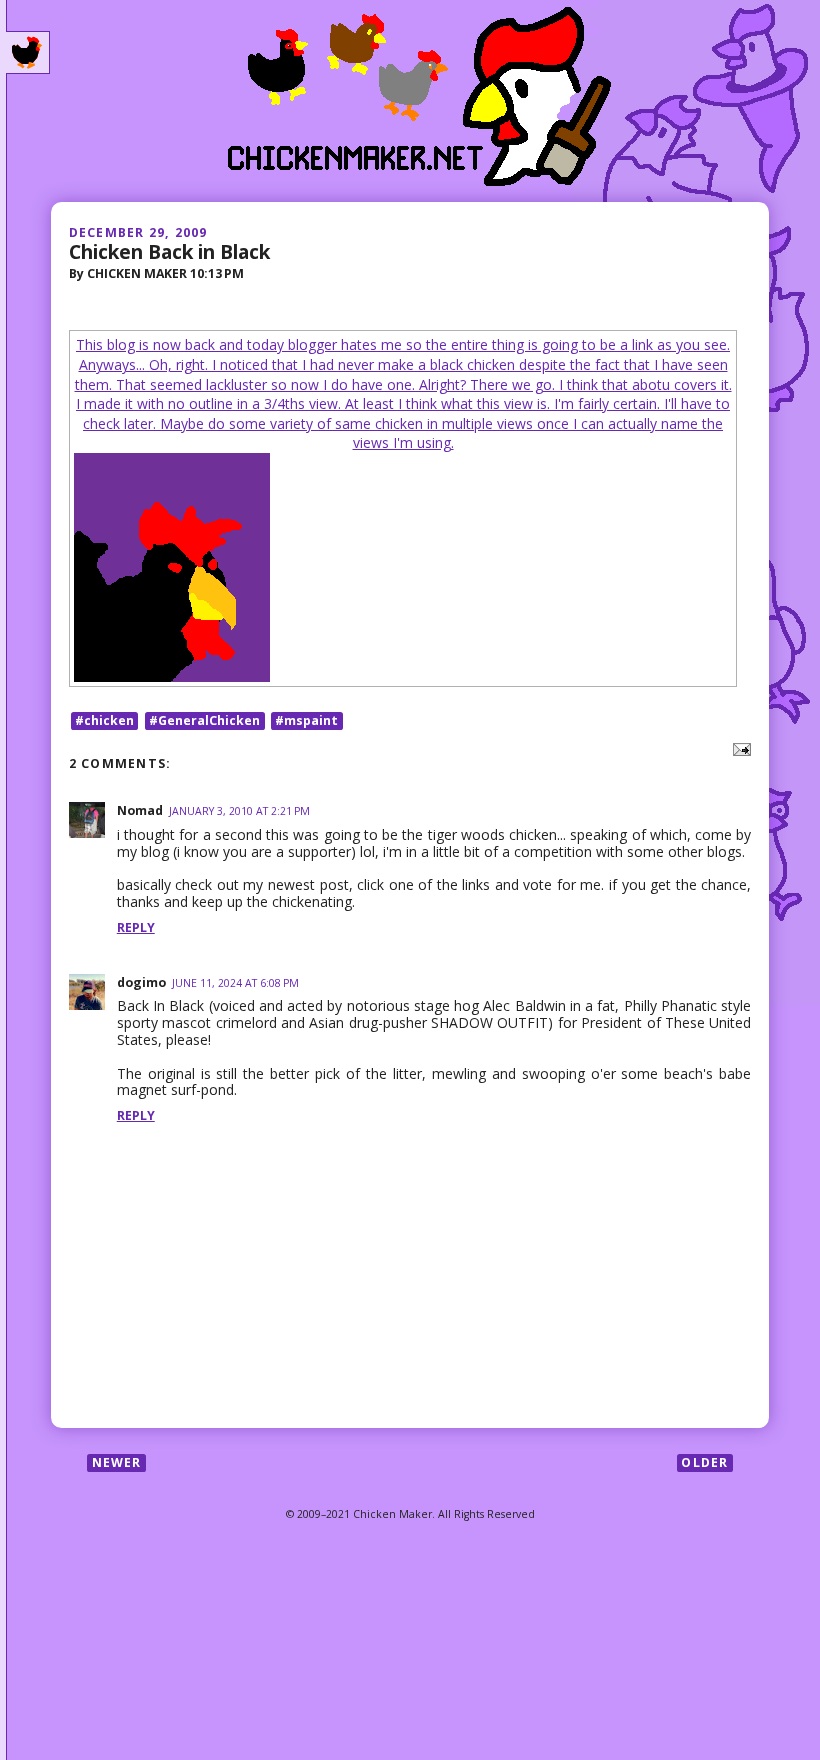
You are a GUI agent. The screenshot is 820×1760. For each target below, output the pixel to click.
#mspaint (306, 720)
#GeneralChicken (204, 720)
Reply (136, 927)
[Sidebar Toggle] (28, 53)
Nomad (140, 810)
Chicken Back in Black (169, 251)
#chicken (104, 720)
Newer (117, 1462)
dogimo (141, 982)
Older (704, 1462)
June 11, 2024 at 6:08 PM (235, 983)
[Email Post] (738, 748)
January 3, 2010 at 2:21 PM (239, 811)
